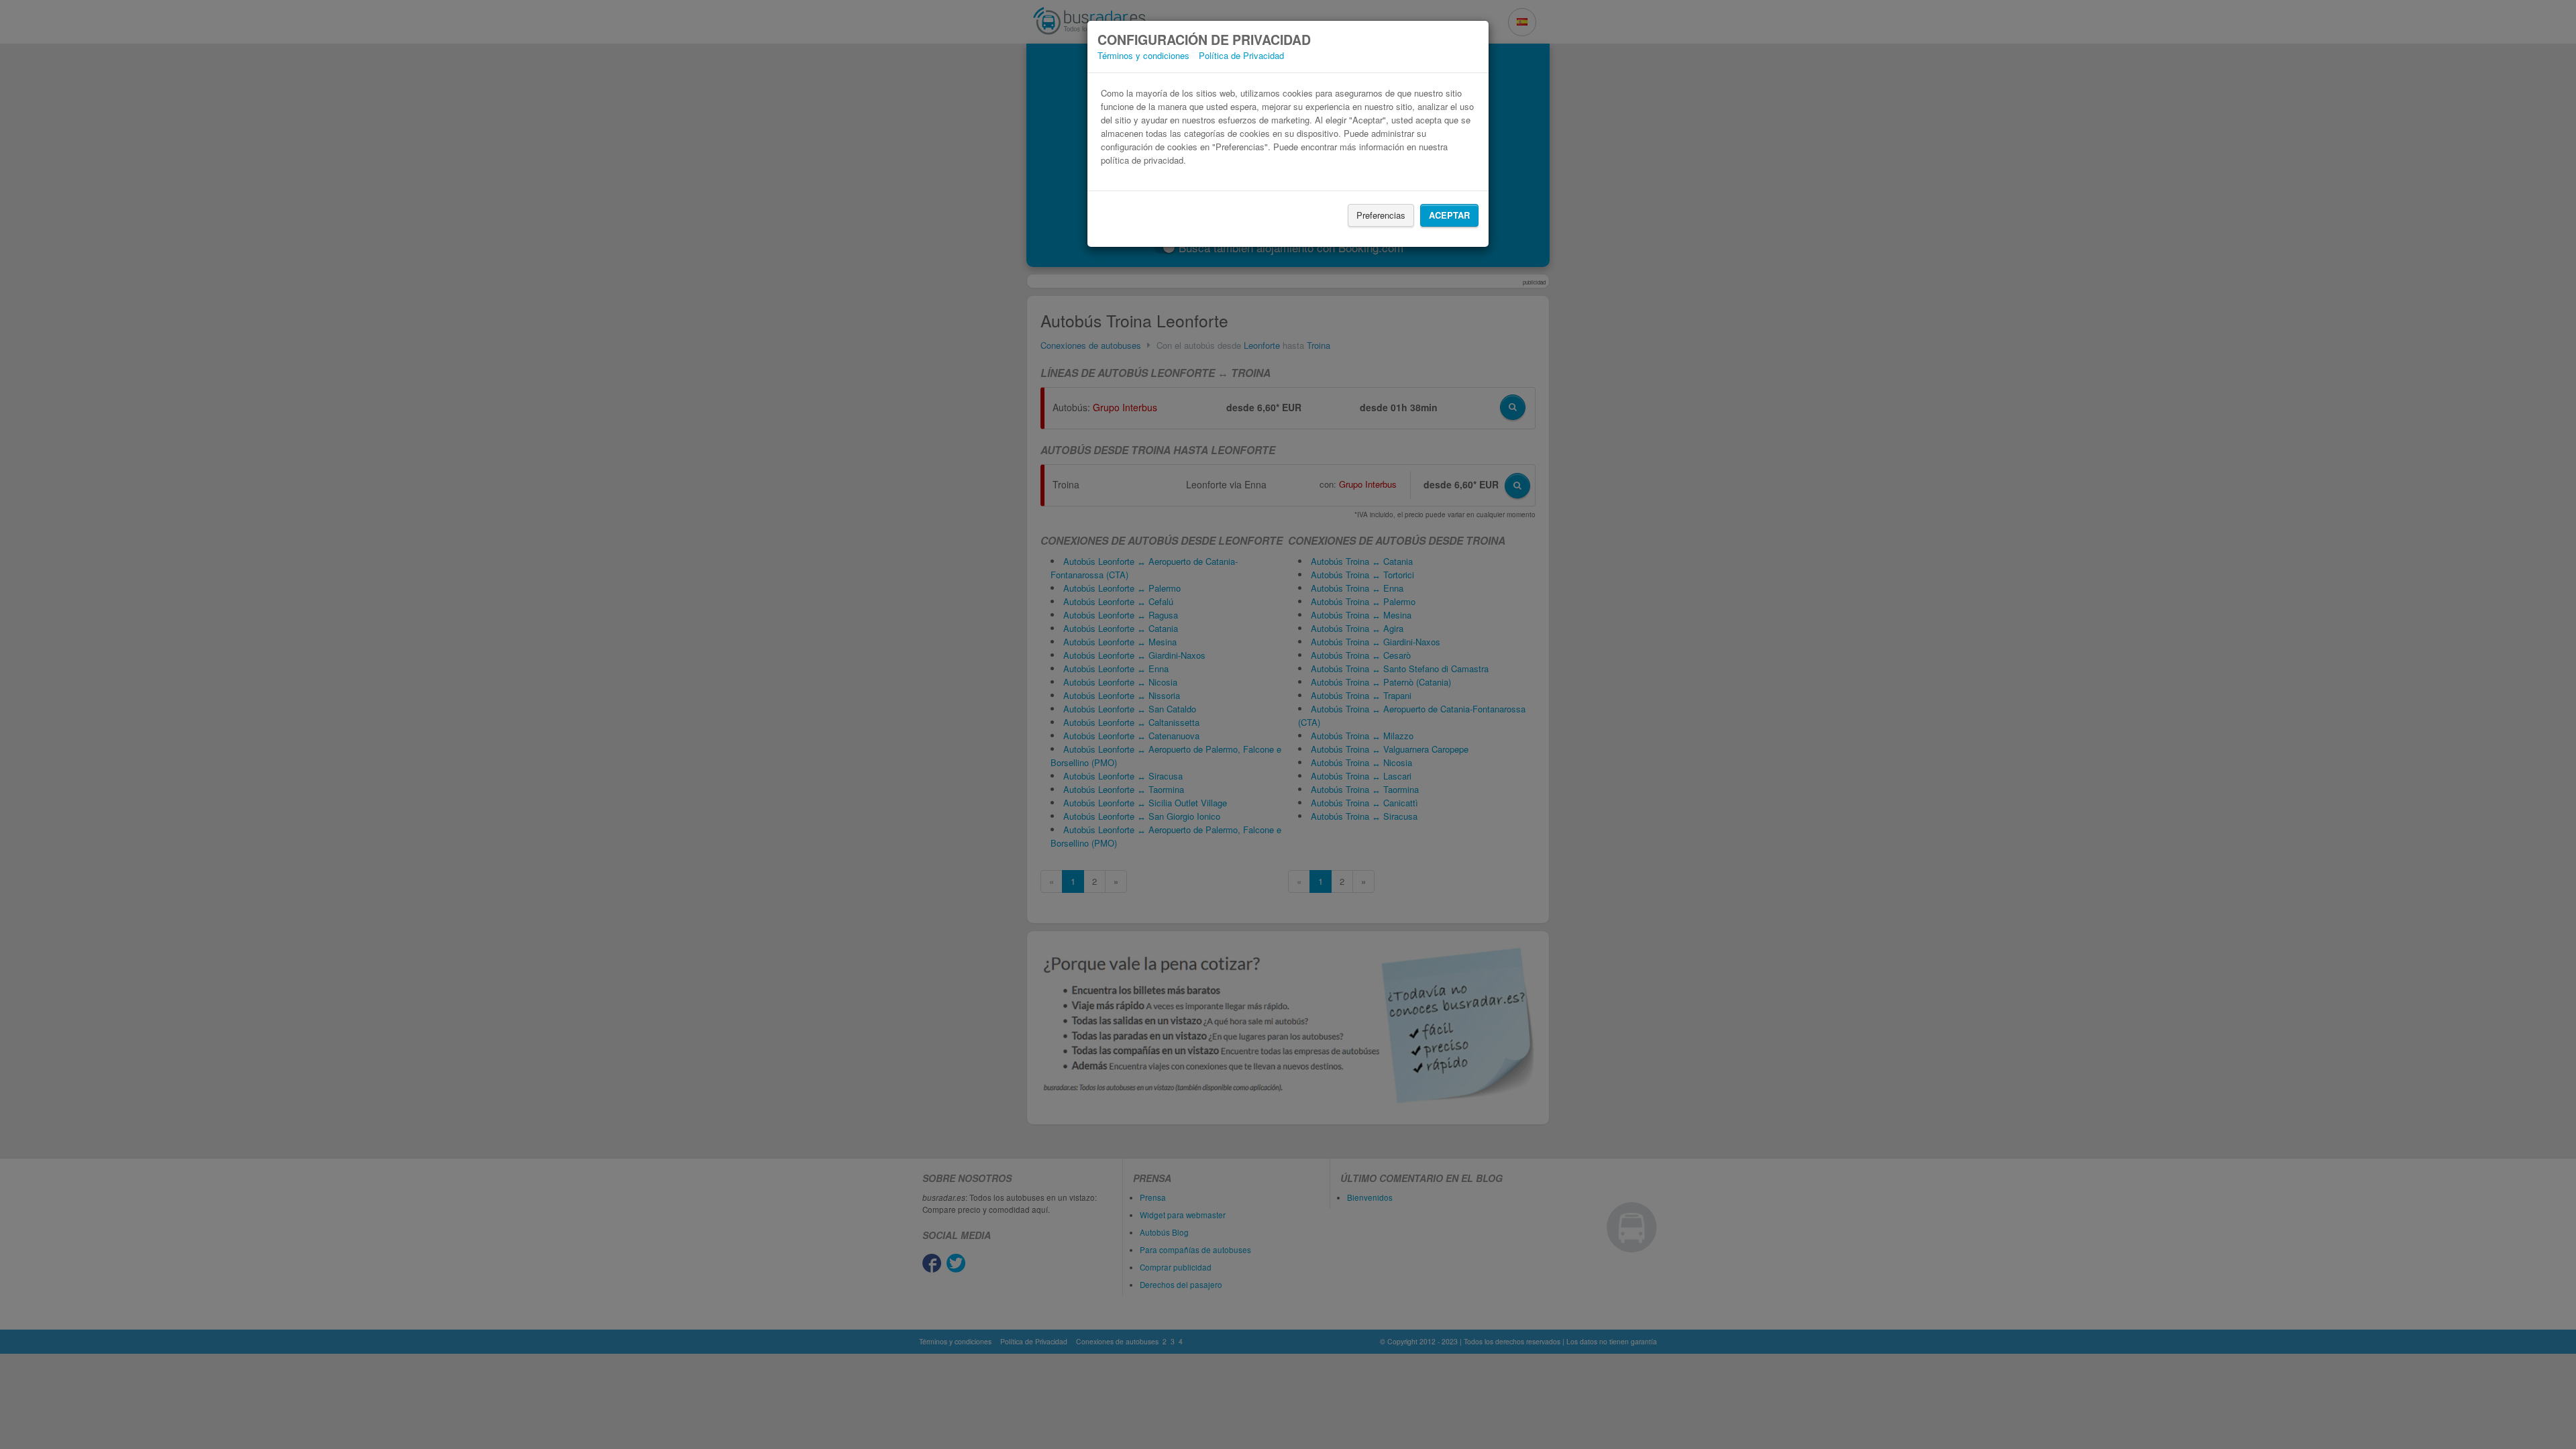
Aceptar (1449, 215)
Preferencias (1381, 215)
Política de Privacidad (1241, 55)
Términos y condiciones (1143, 55)
